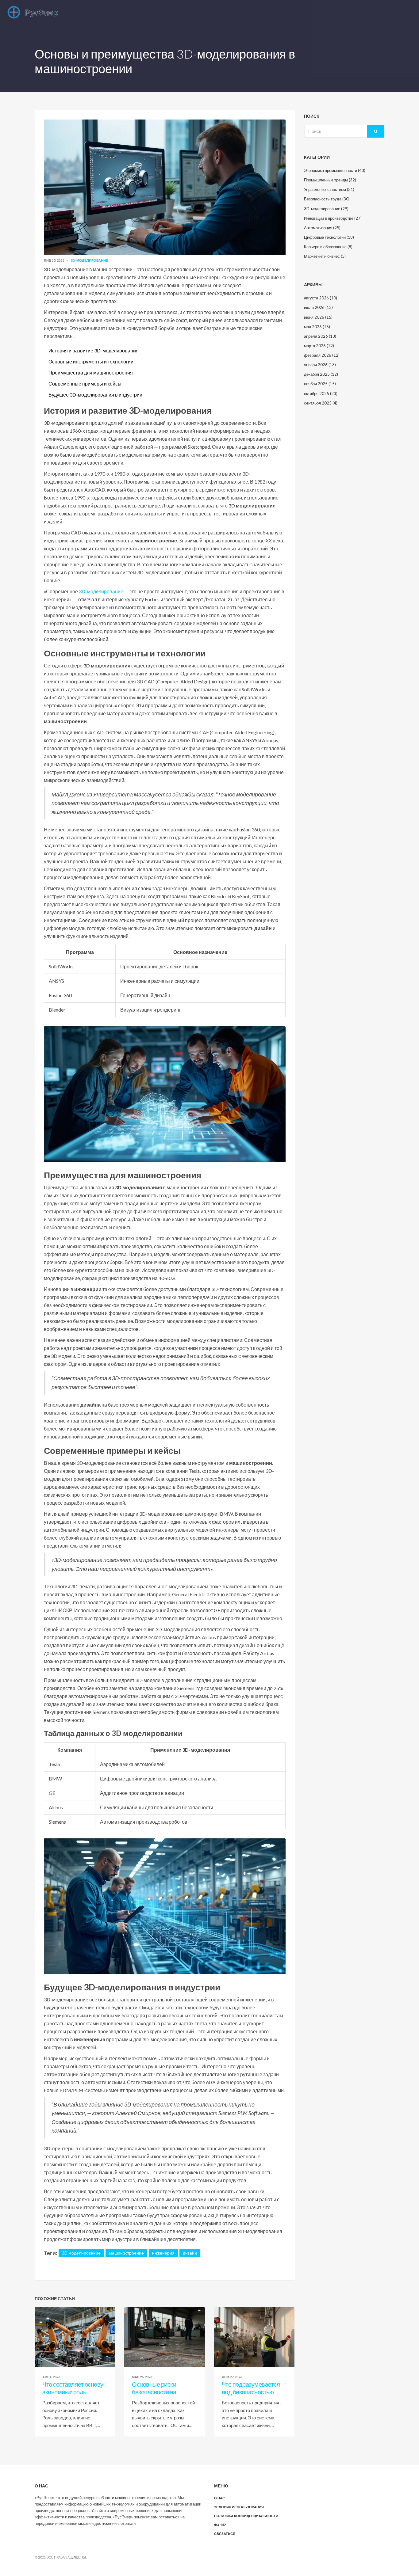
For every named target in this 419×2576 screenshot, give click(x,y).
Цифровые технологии (329, 237)
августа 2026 (321, 298)
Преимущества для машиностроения (91, 372)
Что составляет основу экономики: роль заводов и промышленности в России (73, 2388)
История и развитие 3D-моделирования (94, 350)
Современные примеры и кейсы (85, 384)
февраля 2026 (322, 355)
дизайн (190, 2253)
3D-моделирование (89, 260)
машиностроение (126, 2253)
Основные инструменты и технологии (91, 361)
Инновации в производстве (333, 218)
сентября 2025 (321, 403)
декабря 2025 (321, 374)
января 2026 (320, 365)
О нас (219, 2498)
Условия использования (239, 2507)
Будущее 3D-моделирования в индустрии (95, 395)
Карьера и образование (328, 247)
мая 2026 (317, 327)
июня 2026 (318, 317)
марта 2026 (319, 346)
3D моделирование (81, 2253)
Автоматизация (322, 228)
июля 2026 (318, 307)
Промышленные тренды (330, 180)
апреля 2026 (320, 336)
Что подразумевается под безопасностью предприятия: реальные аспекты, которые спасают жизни (254, 2388)
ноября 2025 (320, 384)
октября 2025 (321, 393)
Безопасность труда (327, 199)
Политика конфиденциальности (246, 2516)
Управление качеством (329, 189)
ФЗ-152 (220, 2525)
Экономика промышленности (335, 170)
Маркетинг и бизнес (325, 256)
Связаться (225, 2534)
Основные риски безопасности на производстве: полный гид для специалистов (162, 2388)
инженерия (163, 2253)
